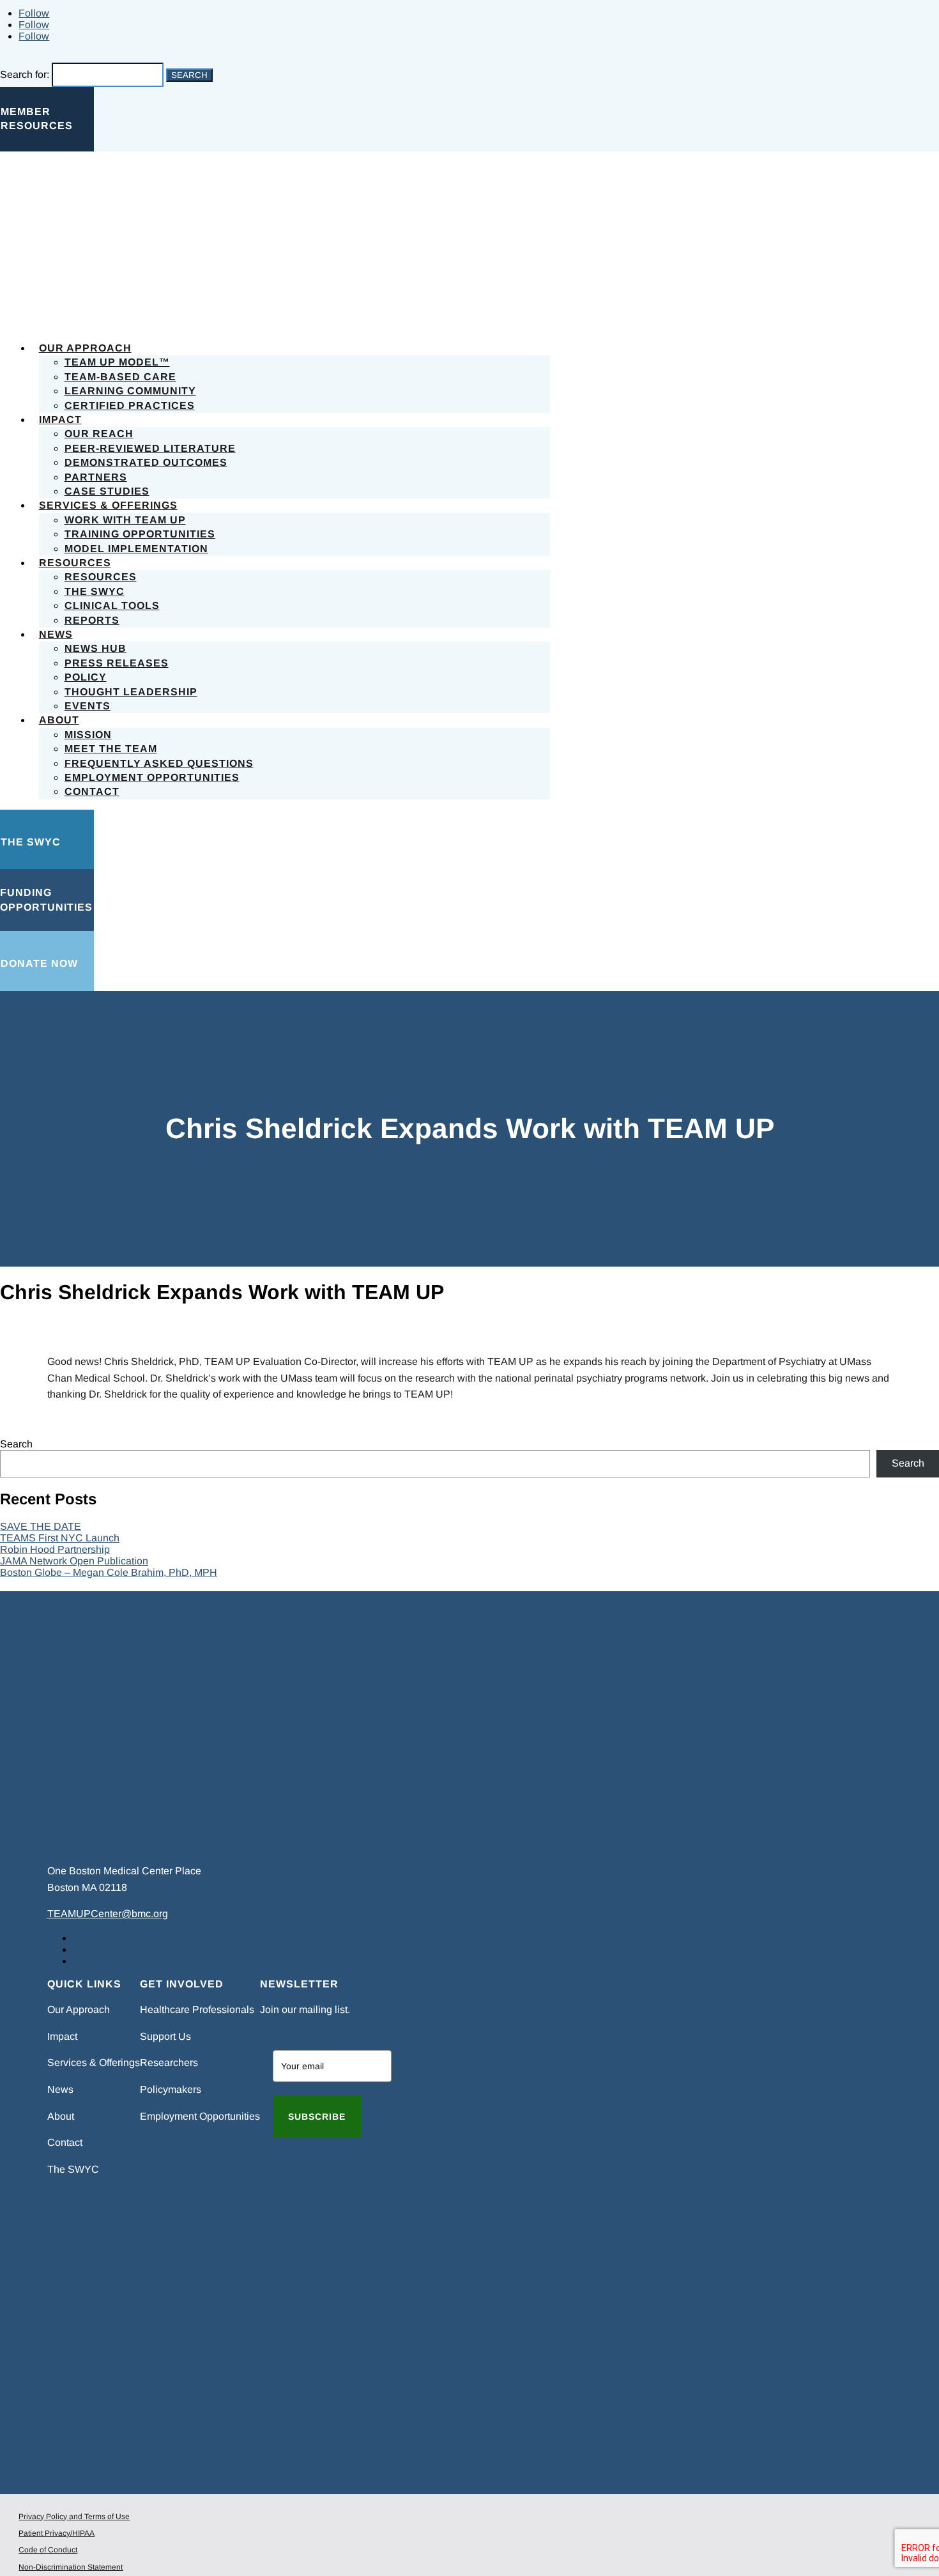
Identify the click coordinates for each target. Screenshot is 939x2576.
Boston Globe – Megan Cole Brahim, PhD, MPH (109, 1572)
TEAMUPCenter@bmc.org (108, 1914)
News (56, 634)
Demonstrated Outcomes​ (146, 462)
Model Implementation (136, 549)
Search (16, 1444)
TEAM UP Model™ (117, 362)
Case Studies (107, 491)
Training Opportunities (140, 534)
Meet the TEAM (111, 749)
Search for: (25, 74)
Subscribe (317, 2117)
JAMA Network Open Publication (74, 1561)
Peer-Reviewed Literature (150, 448)
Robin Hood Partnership (55, 1549)
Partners (96, 477)
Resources (75, 563)
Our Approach (85, 348)
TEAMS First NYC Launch (60, 1538)
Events (88, 706)
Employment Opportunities (152, 777)
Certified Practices (130, 405)
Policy (86, 677)
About (59, 720)
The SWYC (95, 591)
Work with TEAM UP (125, 520)
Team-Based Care (120, 377)
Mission (88, 735)
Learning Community (130, 391)
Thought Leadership (131, 692)
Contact (92, 791)
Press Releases (117, 663)
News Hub (95, 648)
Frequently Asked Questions (159, 763)
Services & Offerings (108, 505)
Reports (92, 620)
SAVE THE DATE (41, 1526)
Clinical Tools (112, 605)
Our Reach (99, 434)
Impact (60, 420)
